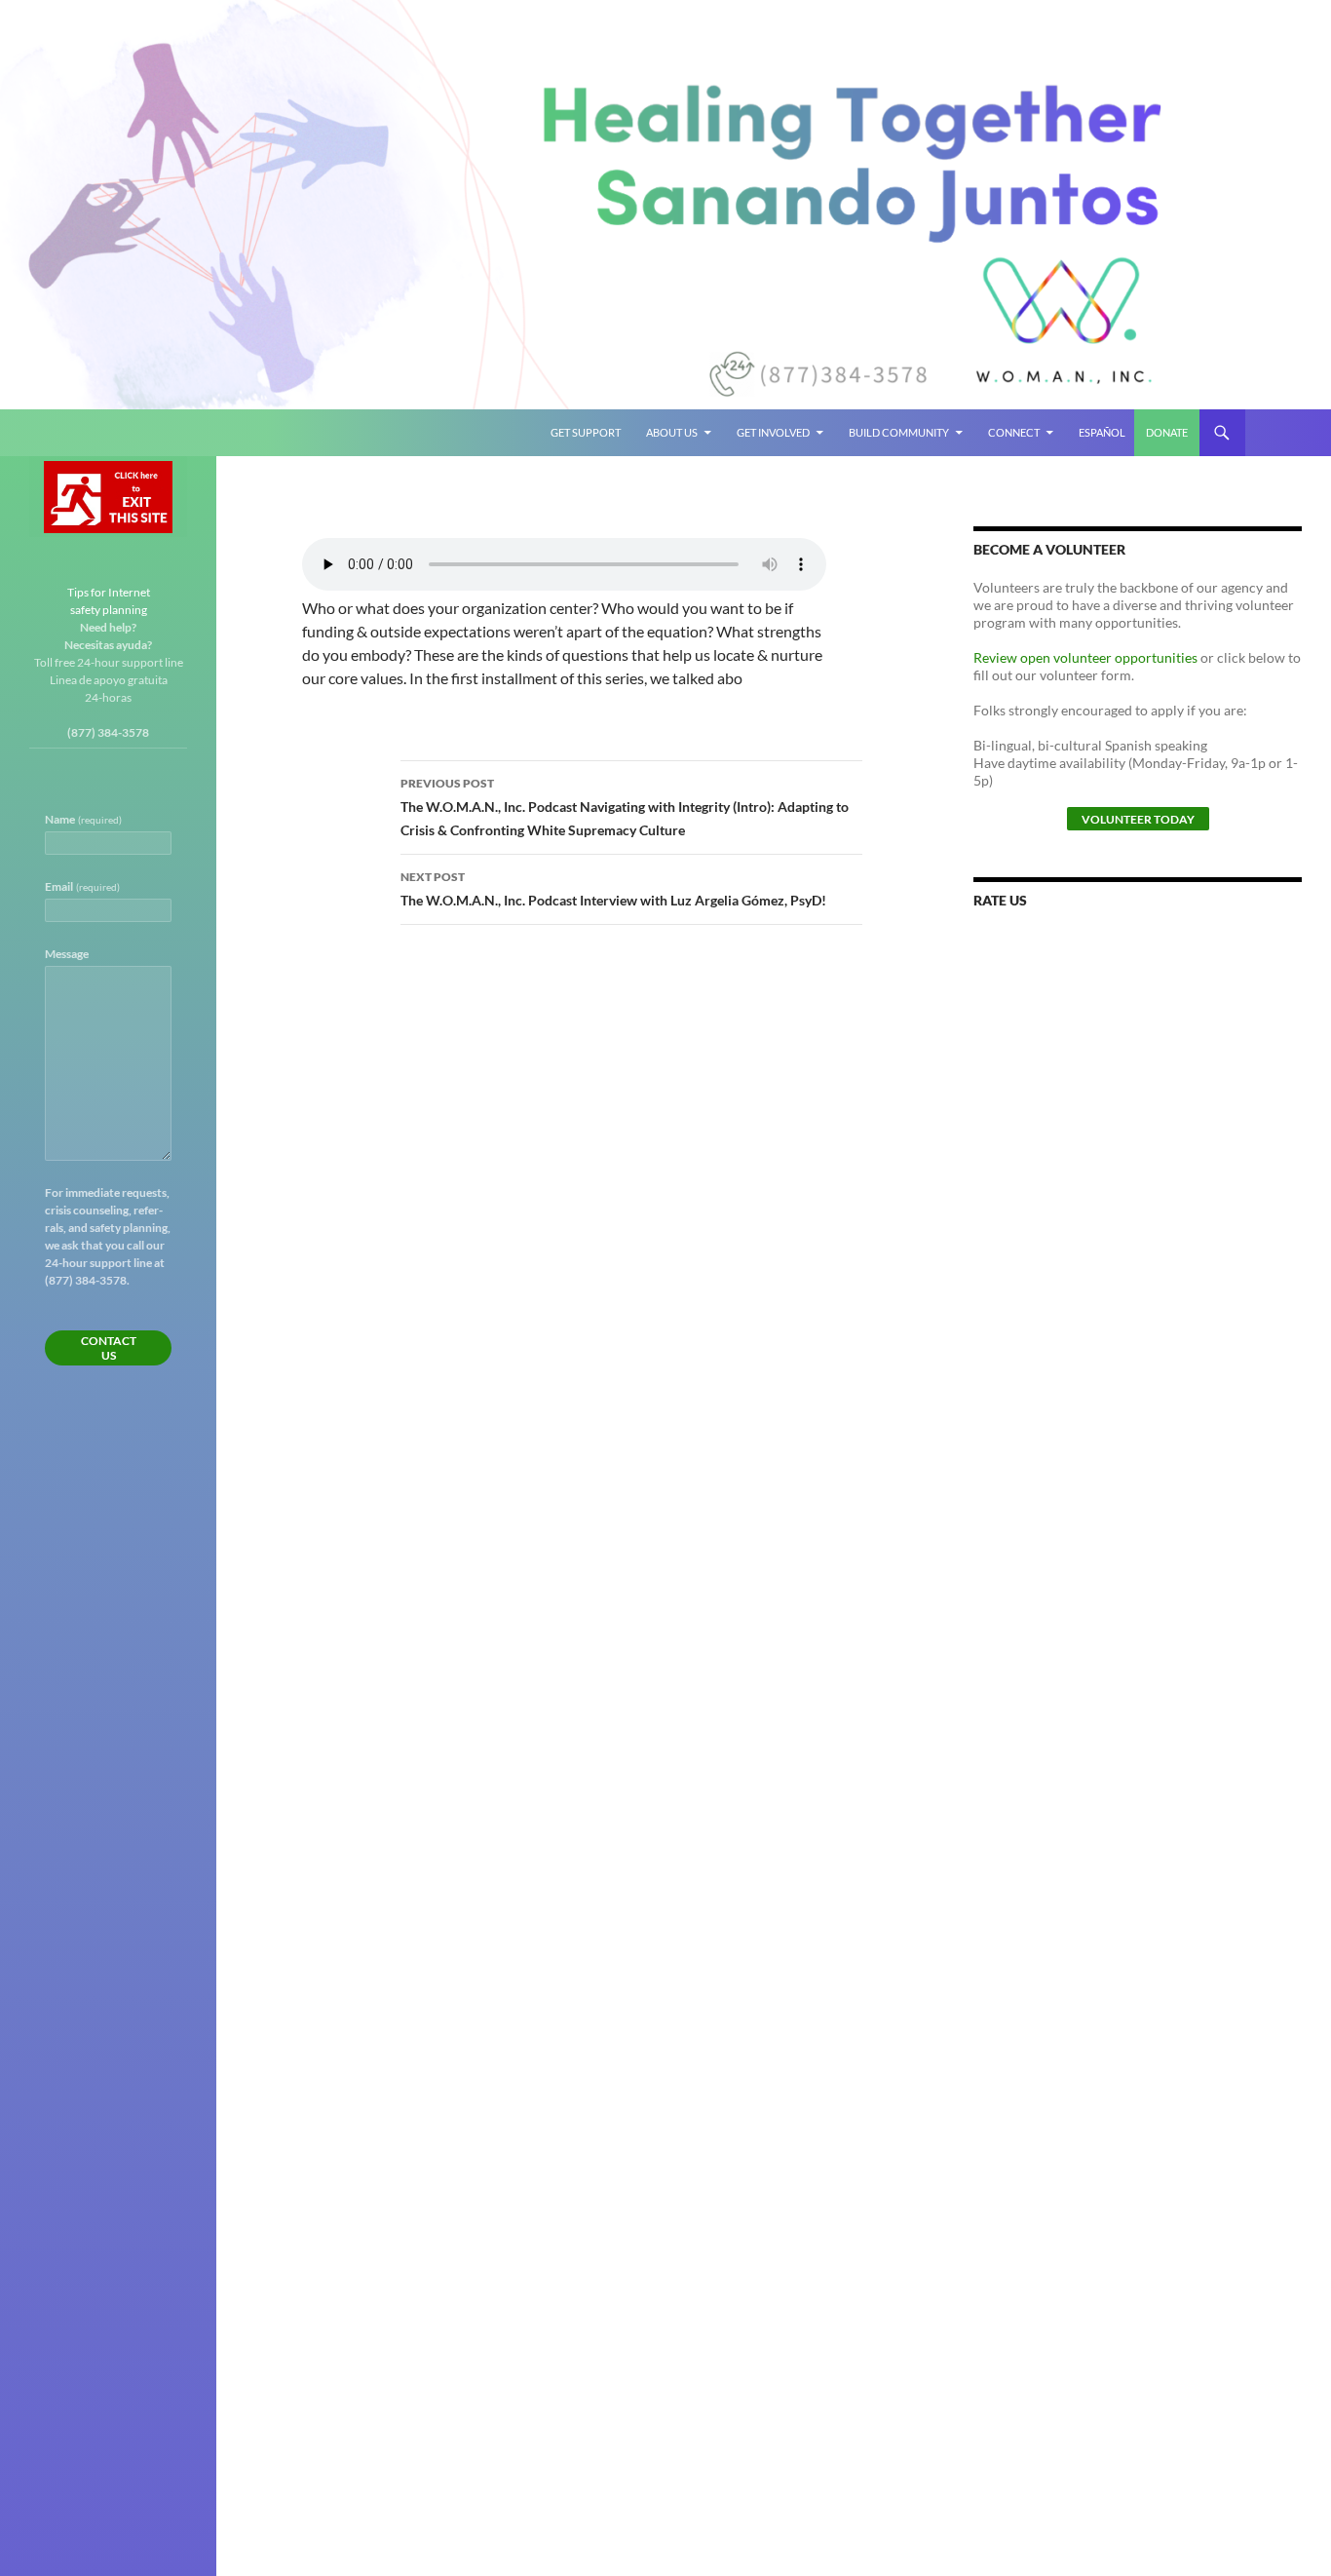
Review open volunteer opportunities (1085, 657)
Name (83, 819)
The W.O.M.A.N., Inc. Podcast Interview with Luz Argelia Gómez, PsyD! (613, 889)
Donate (1167, 432)
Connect (1014, 432)
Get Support (586, 432)
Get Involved (773, 432)
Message (67, 954)
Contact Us (109, 1348)
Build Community (899, 432)
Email (82, 886)
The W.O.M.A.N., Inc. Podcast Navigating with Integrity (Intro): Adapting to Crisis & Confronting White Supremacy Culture (625, 807)
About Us (672, 432)
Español (1102, 432)
